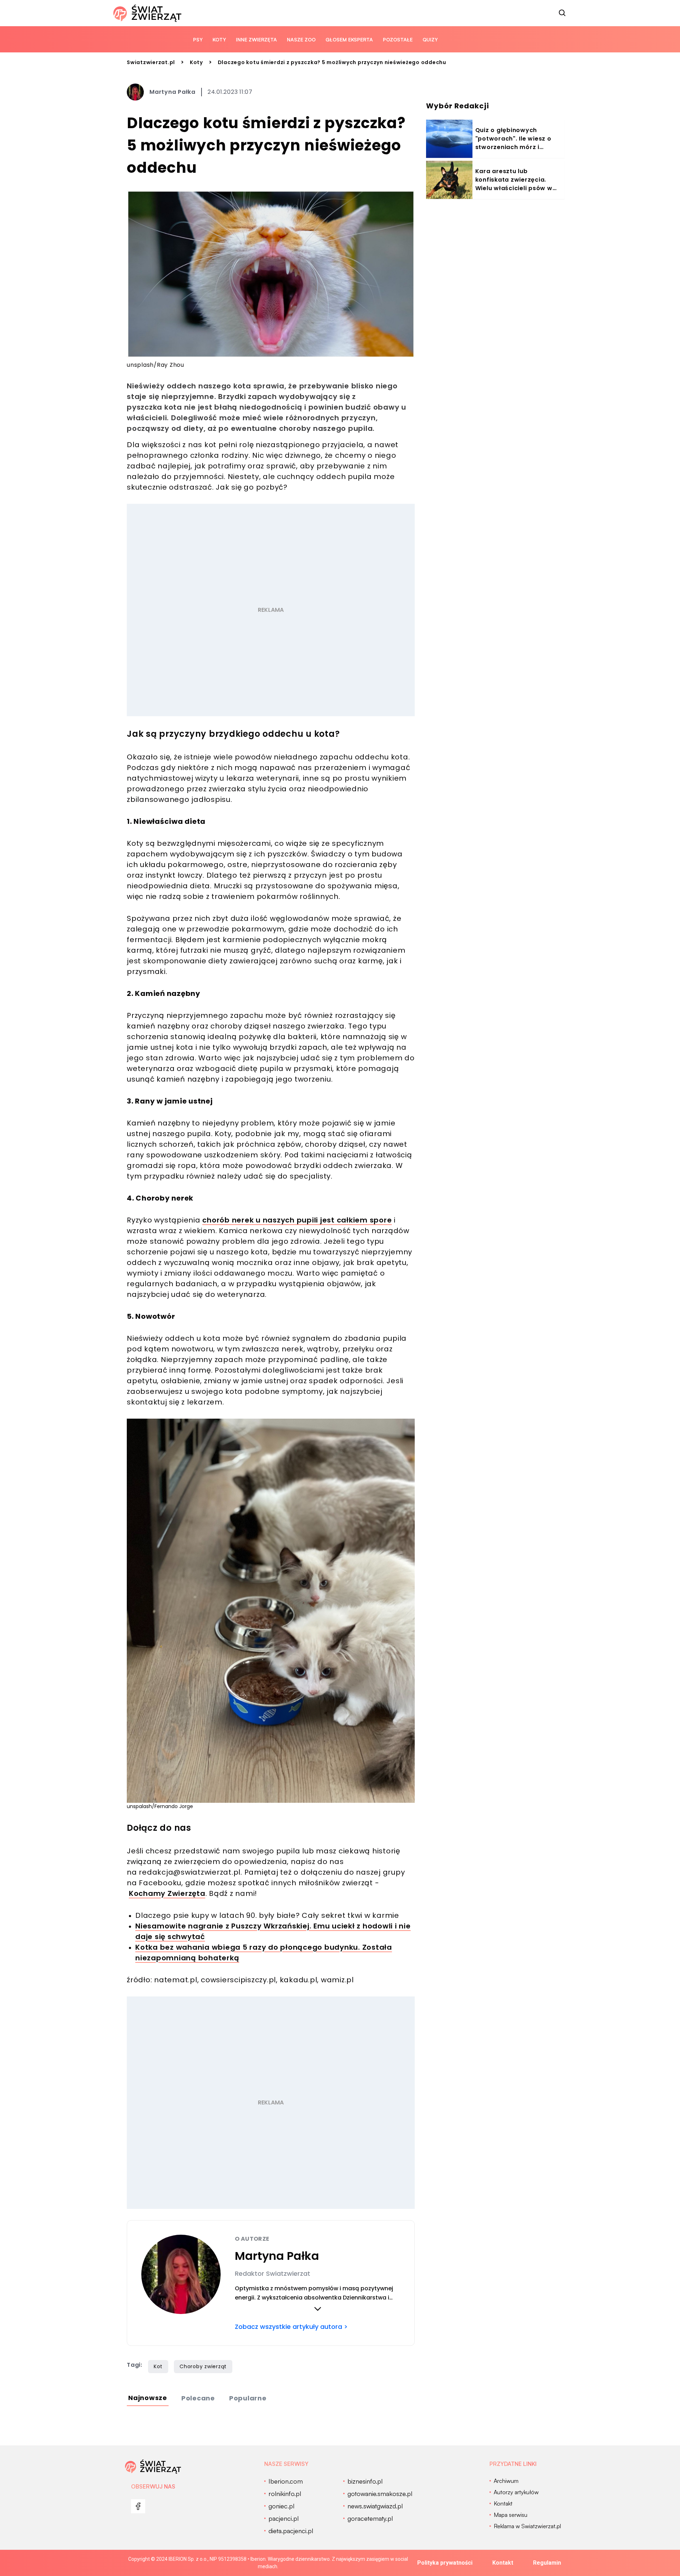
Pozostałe (398, 39)
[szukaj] (562, 13)
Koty (219, 39)
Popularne (248, 2398)
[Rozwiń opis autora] (318, 2309)
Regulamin (547, 2563)
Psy (198, 39)
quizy (430, 39)
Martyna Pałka (172, 92)
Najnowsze (148, 2398)
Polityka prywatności (445, 2563)
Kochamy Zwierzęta (167, 1893)
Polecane (198, 2398)
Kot (158, 2366)
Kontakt (503, 2563)
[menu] (138, 2506)
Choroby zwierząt (203, 2366)
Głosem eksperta (349, 39)
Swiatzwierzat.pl (151, 62)
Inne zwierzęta (256, 39)
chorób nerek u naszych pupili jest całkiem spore (297, 1220)
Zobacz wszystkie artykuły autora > (291, 2327)
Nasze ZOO (301, 39)
